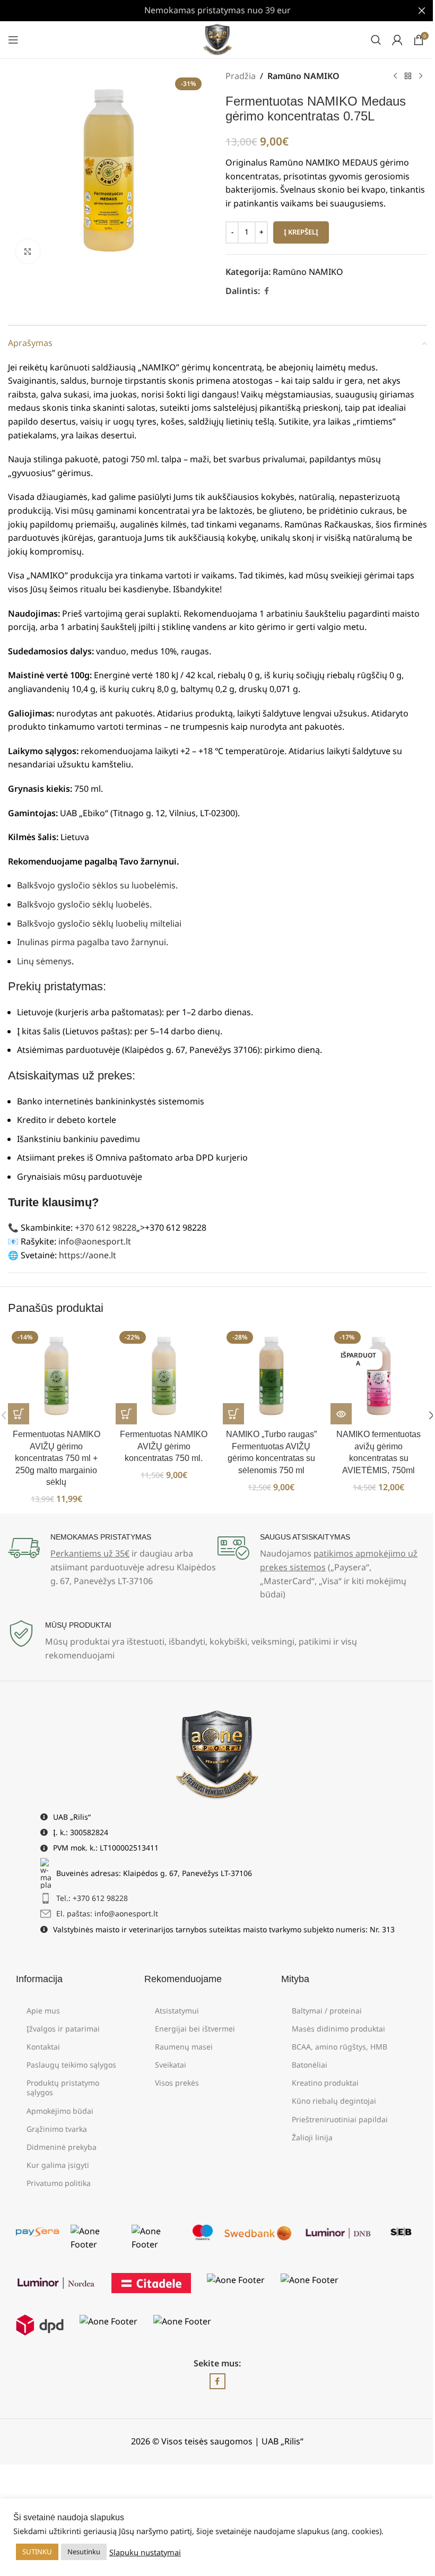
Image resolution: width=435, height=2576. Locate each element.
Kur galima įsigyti (58, 2165)
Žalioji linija (312, 2137)
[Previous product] (395, 76)
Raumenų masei (184, 2047)
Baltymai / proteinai (327, 2011)
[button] (19, 1414)
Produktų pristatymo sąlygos (63, 2087)
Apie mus (43, 2011)
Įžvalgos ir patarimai (63, 2029)
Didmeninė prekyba (62, 2147)
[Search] (376, 40)
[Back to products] (408, 76)
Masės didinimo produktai (338, 2029)
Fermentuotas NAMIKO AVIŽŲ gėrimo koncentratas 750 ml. (164, 1446)
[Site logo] (218, 39)
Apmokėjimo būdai (60, 2111)
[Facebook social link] (266, 291)
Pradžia (241, 76)
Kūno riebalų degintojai (334, 2101)
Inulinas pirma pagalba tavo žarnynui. (93, 942)
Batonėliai (310, 2065)
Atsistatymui (177, 2011)
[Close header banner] (422, 11)
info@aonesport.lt (95, 1241)
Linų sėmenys (44, 961)
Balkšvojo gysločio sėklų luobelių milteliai (99, 923)
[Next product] (421, 76)
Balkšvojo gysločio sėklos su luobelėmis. (97, 885)
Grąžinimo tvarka (57, 2129)
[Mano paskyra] (397, 40)
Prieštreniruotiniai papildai (340, 2119)
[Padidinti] (28, 251)
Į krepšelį (301, 232)
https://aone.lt (88, 1255)
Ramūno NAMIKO (303, 76)
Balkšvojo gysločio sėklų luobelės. (84, 904)
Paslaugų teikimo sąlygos (71, 2065)
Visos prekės (177, 2083)
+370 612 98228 (106, 1228)
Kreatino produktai (325, 2083)
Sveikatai (171, 2065)
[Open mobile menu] (13, 40)
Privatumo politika (59, 2183)
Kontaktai (43, 2047)
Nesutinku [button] (84, 2552)
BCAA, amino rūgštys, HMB (340, 2047)
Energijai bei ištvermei (195, 2029)
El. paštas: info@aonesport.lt (107, 1913)
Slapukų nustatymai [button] (145, 2552)
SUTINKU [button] (37, 2552)
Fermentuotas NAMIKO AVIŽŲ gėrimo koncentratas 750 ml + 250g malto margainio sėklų (56, 1458)
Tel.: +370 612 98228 (92, 1898)
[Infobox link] (113, 1560)
